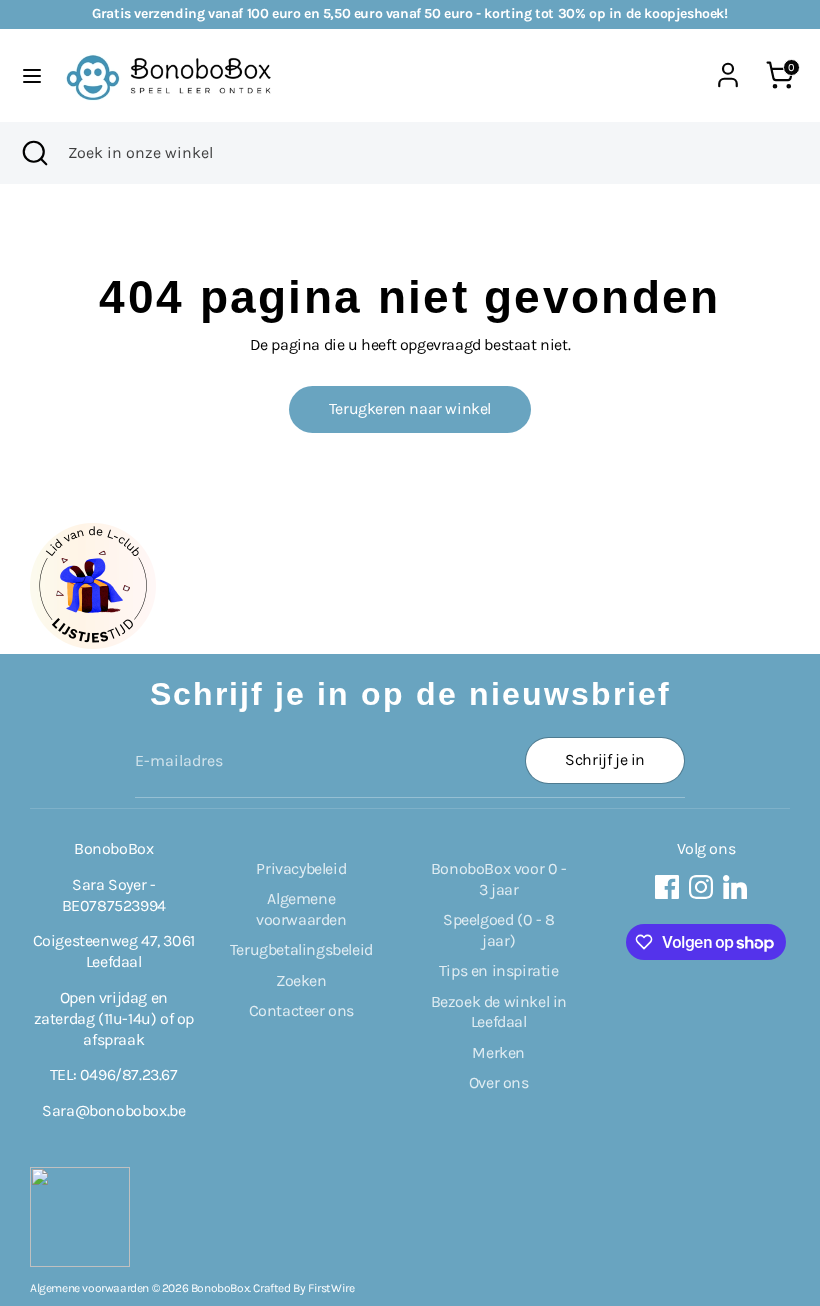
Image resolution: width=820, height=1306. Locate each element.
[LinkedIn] (735, 887)
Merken (498, 1052)
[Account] (728, 64)
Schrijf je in (605, 759)
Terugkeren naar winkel (410, 408)
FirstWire (331, 1288)
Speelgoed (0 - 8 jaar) (499, 930)
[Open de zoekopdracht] (34, 153)
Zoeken (301, 980)
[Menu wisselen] (32, 75)
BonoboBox (220, 1288)
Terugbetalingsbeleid (301, 949)
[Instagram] (701, 887)
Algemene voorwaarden (301, 909)
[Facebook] (667, 887)
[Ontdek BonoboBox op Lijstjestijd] (93, 643)
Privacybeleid (301, 868)
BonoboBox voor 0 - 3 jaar (499, 879)
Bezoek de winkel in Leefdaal (499, 1012)
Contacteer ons (301, 1010)
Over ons (499, 1082)
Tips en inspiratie (499, 970)
